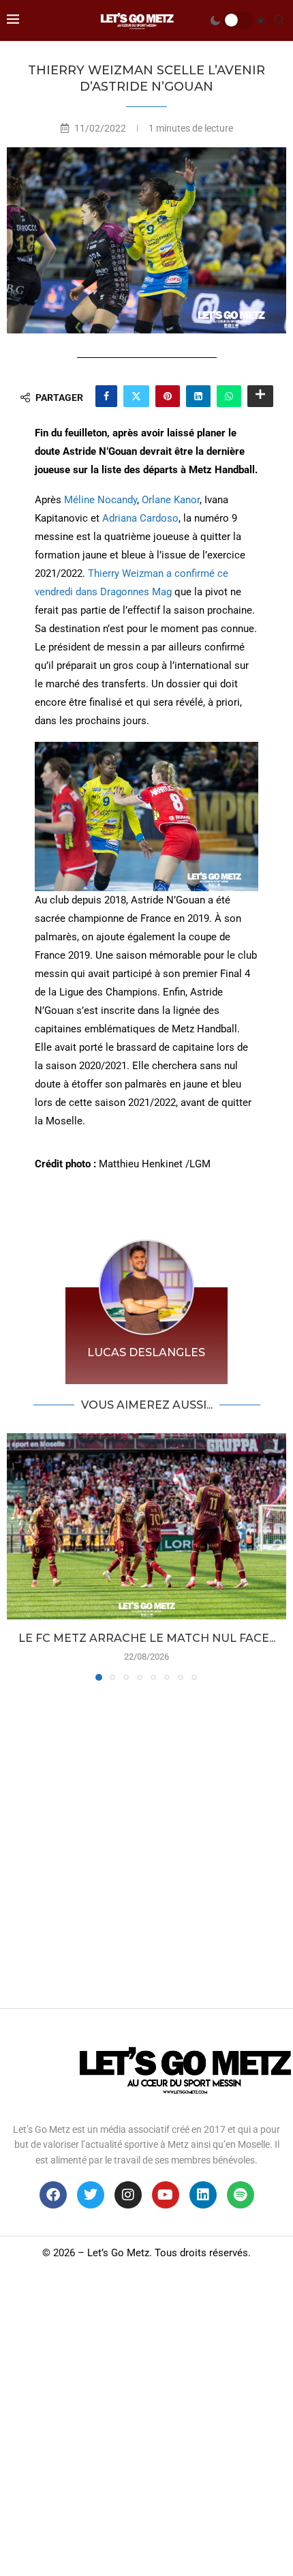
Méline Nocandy (101, 500)
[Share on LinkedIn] (198, 396)
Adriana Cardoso (140, 518)
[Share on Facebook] (106, 396)
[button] (18, 1556)
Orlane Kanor (171, 500)
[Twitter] (91, 2195)
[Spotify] (241, 2195)
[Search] (279, 20)
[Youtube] (166, 2195)
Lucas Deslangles (146, 1352)
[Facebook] (53, 2195)
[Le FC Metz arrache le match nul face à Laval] (146, 1526)
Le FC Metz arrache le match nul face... (147, 1638)
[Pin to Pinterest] (168, 396)
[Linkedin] (203, 2195)
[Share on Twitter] (136, 396)
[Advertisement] (146, 1841)
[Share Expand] (260, 396)
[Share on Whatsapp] (229, 396)
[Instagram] (128, 2195)
